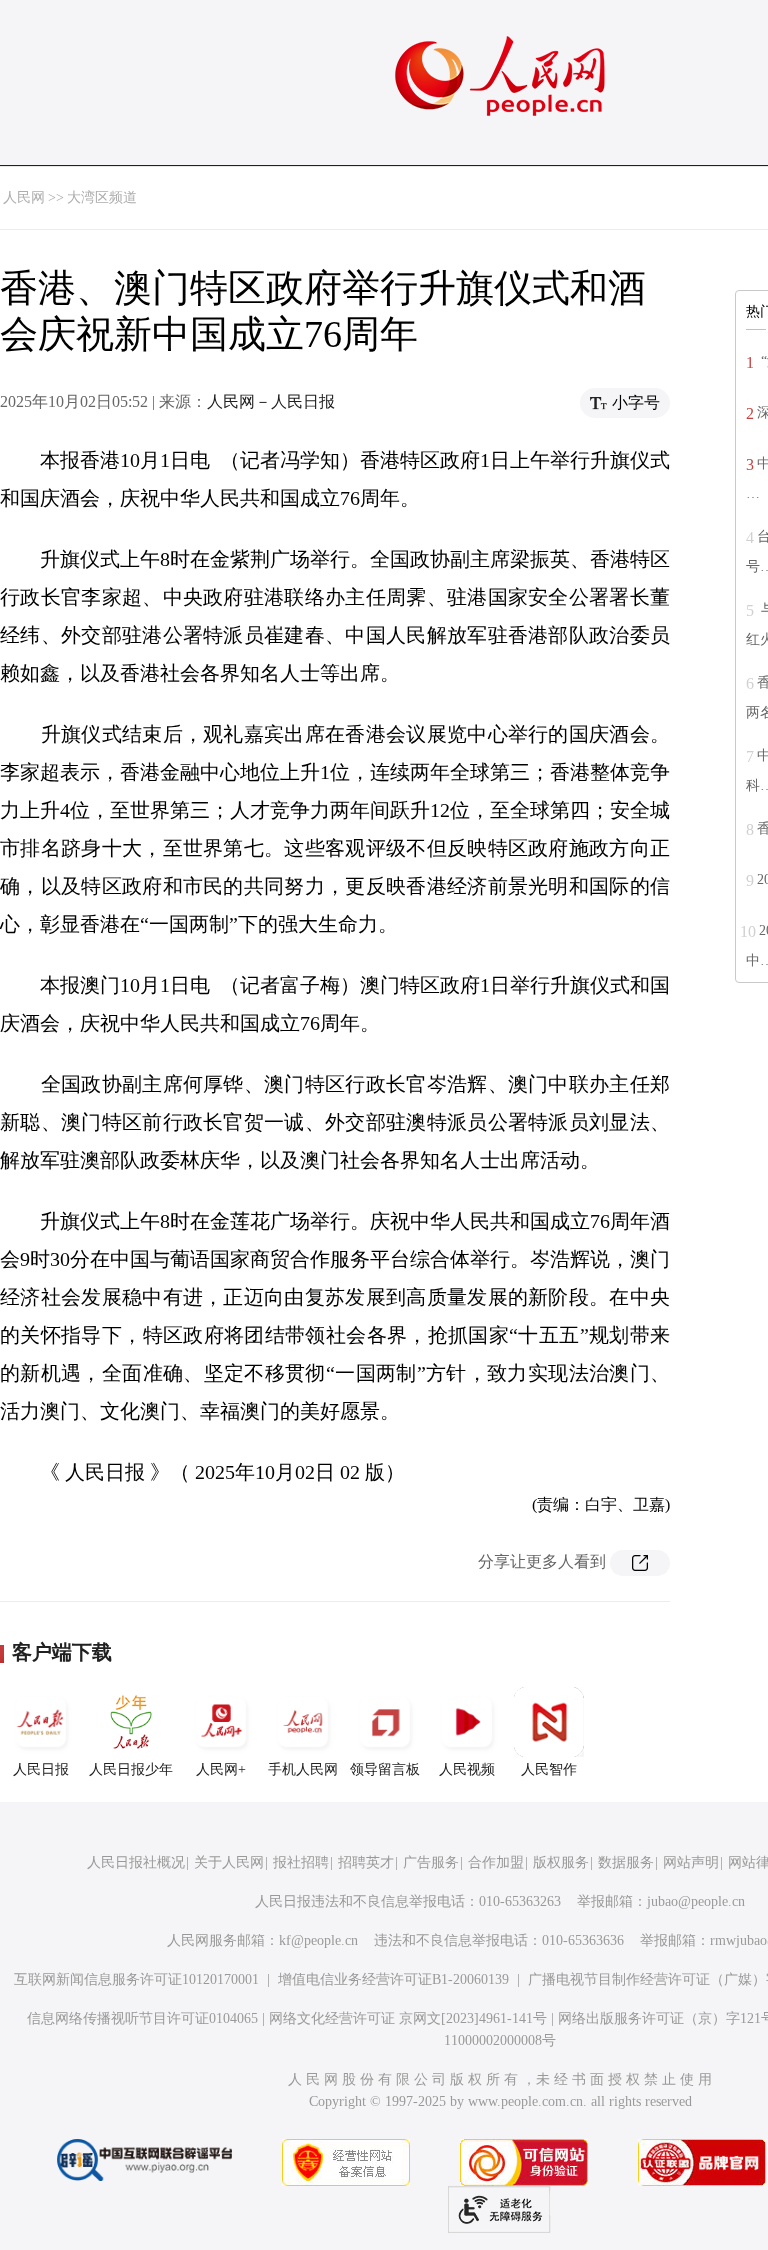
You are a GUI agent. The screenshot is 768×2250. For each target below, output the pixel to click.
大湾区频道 (102, 197)
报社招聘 (301, 1862)
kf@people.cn (318, 1940)
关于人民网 (229, 1862)
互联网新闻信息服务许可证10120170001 (136, 1979)
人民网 (24, 197)
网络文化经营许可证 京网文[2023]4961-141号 (408, 2018)
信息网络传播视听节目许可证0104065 (142, 2018)
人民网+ (221, 1769)
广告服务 (431, 1862)
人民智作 (549, 1769)
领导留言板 (385, 1769)
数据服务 (626, 1862)
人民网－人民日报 (271, 401)
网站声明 (691, 1862)
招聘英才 (366, 1862)
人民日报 (41, 1769)
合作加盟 (496, 1862)
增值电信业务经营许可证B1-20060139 (393, 1979)
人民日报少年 (131, 1769)
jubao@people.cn (696, 1901)
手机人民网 (303, 1769)
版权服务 (561, 1862)
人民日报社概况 (136, 1862)
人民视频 (467, 1769)
